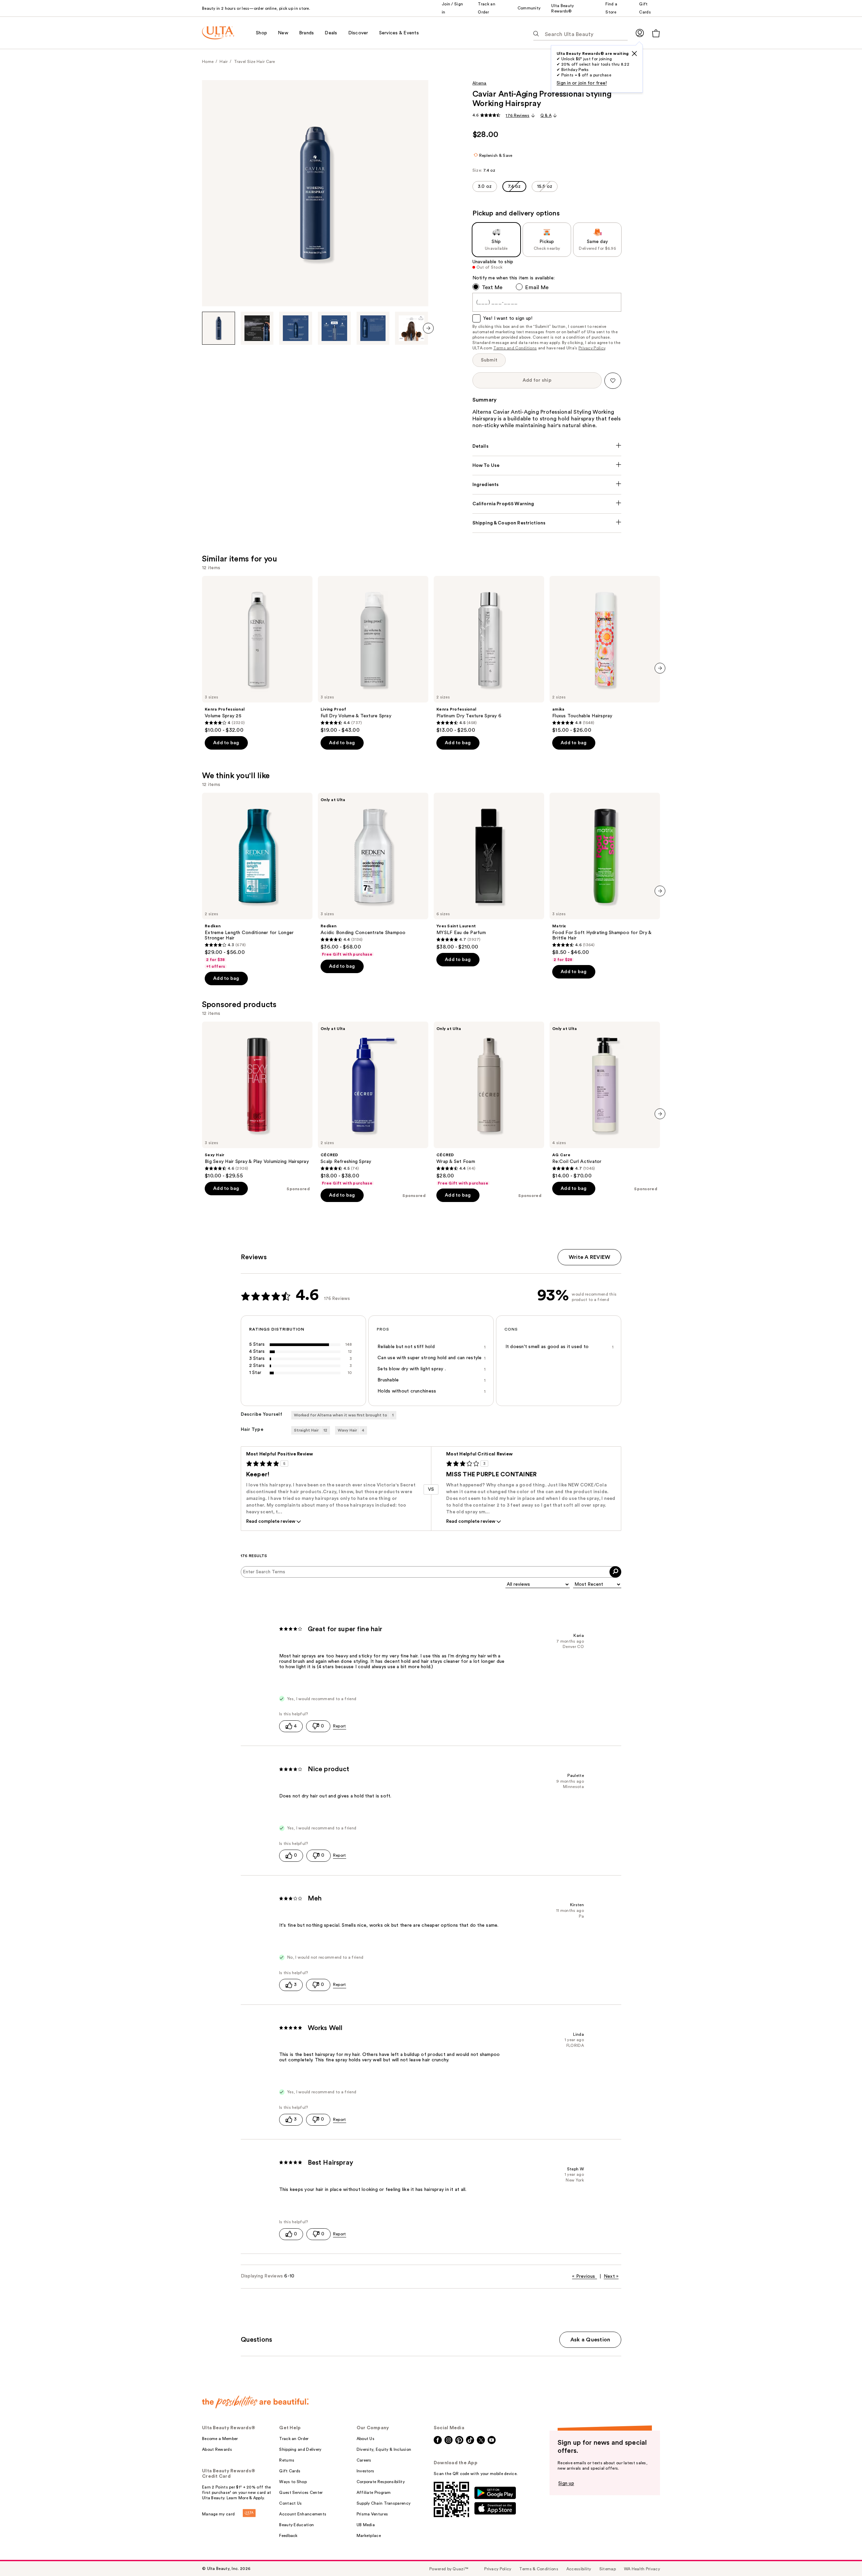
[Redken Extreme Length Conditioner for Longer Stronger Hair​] (257, 881)
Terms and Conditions (515, 348)
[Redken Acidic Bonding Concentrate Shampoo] (373, 875)
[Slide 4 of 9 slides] (334, 328)
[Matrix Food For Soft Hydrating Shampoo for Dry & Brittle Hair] (605, 878)
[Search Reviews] (615, 1572)
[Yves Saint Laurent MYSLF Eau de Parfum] (489, 871)
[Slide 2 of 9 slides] (257, 328)
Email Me (537, 287)
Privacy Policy (592, 348)
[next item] (428, 328)
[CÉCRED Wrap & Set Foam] (489, 1104)
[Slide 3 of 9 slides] (296, 328)
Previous (584, 2276)
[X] (634, 54)
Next (611, 2276)
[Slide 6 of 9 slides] (411, 328)
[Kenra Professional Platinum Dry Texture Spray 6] (489, 655)
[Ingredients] (547, 485)
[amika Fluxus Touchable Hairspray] (605, 655)
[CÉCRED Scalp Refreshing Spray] (373, 1104)
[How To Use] (547, 466)
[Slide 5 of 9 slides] (373, 328)
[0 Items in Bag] (656, 33)
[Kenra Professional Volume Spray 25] (257, 655)
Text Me (492, 287)
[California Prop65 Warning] (547, 504)
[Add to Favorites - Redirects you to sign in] (613, 381)
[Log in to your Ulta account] (640, 33)
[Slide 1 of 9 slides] (219, 328)
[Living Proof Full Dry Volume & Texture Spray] (373, 655)
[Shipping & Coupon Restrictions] (547, 523)
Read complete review (271, 1521)
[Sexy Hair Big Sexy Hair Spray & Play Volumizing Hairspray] (257, 1100)
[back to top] (842, 2556)
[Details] (547, 446)
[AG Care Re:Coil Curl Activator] (605, 1100)
